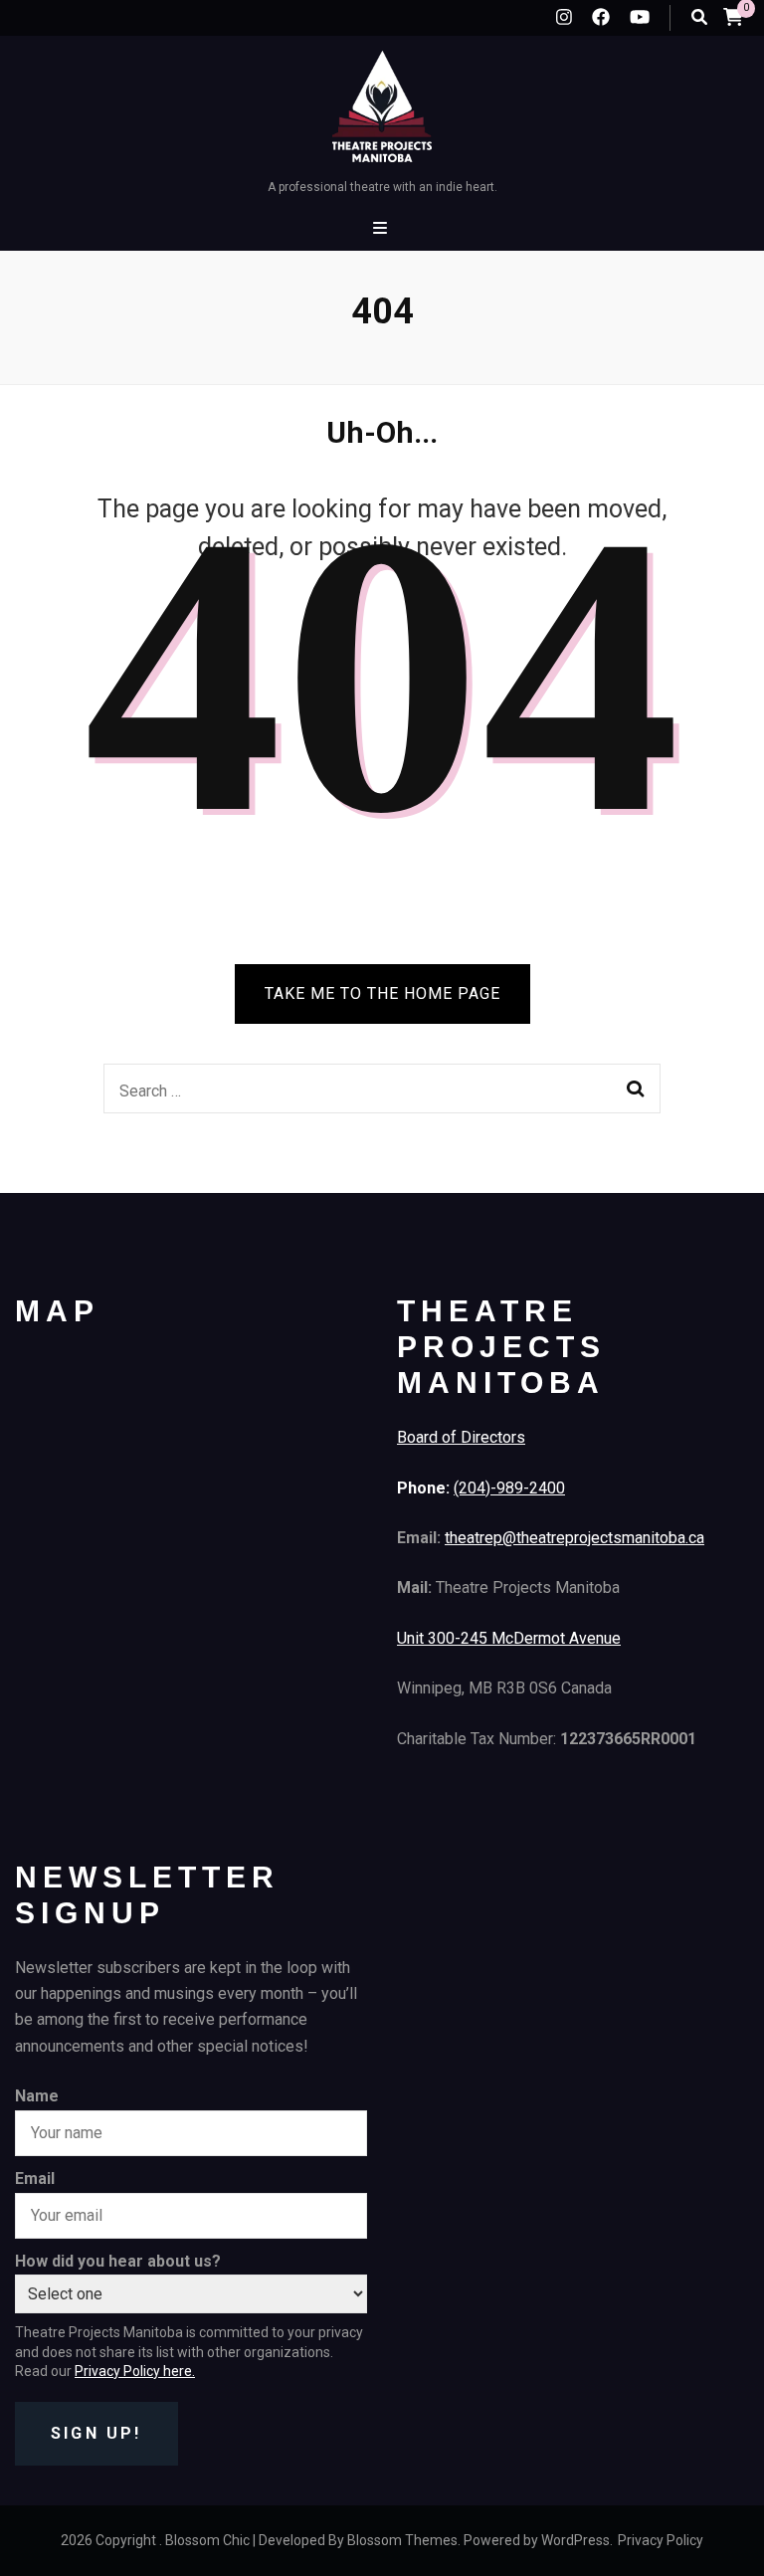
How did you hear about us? (118, 2261)
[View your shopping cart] (733, 16)
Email (35, 2179)
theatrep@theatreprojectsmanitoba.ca (574, 1538)
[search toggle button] (699, 17)
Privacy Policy (661, 2540)
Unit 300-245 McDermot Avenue (509, 1638)
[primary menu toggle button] (382, 228)
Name (37, 2096)
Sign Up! (96, 2433)
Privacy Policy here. (135, 2371)
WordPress (575, 2540)
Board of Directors (461, 1437)
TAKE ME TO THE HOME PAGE (382, 993)
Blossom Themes (402, 2540)
